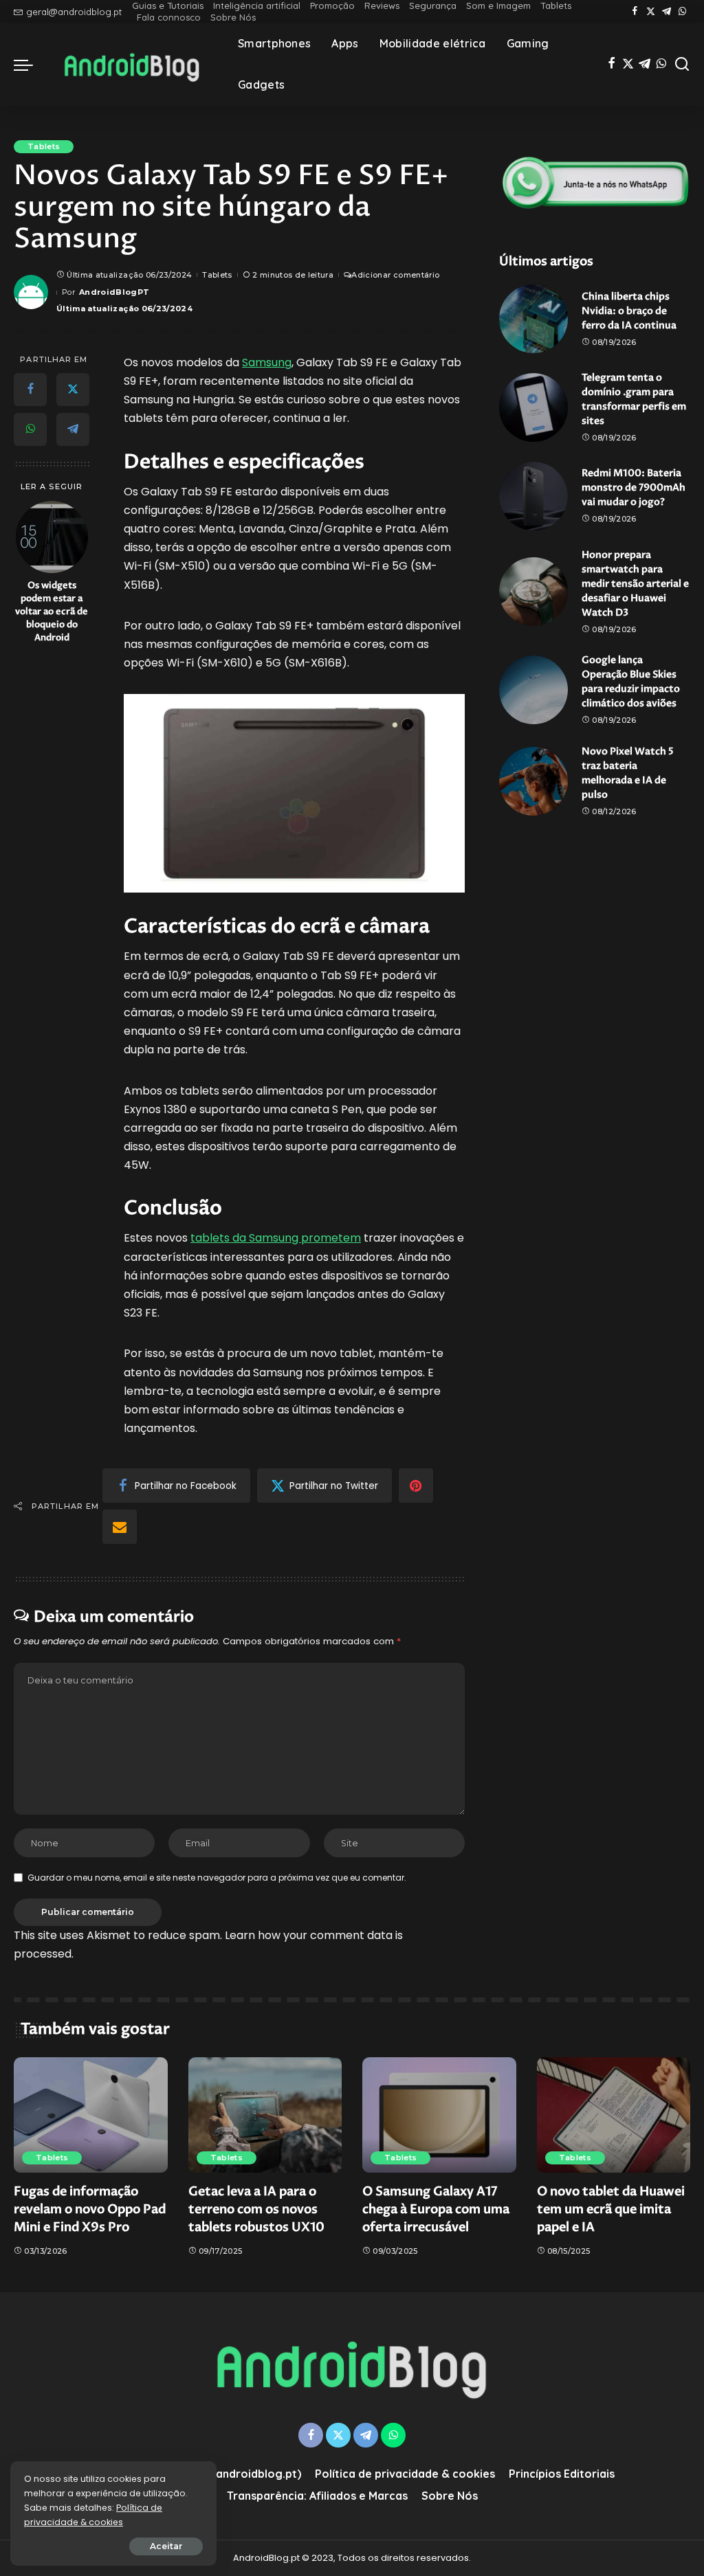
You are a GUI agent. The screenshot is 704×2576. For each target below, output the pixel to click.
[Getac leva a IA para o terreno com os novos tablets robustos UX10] (265, 2115)
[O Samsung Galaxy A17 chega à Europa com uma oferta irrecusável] (439, 2115)
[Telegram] (667, 12)
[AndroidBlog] (132, 65)
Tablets (44, 146)
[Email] (120, 1527)
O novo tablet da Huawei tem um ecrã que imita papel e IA (611, 2209)
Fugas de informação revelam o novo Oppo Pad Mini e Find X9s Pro (90, 2209)
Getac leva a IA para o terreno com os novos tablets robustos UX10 (256, 2209)
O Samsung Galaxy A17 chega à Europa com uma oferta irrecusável (436, 2209)
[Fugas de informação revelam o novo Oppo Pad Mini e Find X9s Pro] (91, 2115)
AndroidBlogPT (114, 292)
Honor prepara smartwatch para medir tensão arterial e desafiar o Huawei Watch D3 (635, 584)
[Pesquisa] (682, 65)
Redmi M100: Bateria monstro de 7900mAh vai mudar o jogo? (634, 488)
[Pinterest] (416, 1486)
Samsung (267, 362)
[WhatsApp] (682, 12)
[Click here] (595, 183)
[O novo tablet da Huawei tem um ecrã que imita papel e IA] (614, 2115)
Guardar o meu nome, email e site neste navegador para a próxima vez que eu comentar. (217, 1878)
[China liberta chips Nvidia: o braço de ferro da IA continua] (533, 319)
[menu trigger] (30, 65)
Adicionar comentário (395, 275)
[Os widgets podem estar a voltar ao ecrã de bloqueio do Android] (52, 537)
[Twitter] (651, 12)
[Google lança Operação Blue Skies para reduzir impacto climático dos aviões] (533, 690)
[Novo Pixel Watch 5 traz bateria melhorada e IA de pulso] (533, 781)
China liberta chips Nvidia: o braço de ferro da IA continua (629, 311)
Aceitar (166, 2546)
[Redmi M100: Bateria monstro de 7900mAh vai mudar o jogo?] (533, 496)
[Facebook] (635, 12)
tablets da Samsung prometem (276, 1238)
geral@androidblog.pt (74, 12)
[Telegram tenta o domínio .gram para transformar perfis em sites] (533, 407)
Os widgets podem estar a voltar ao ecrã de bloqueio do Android (52, 612)
